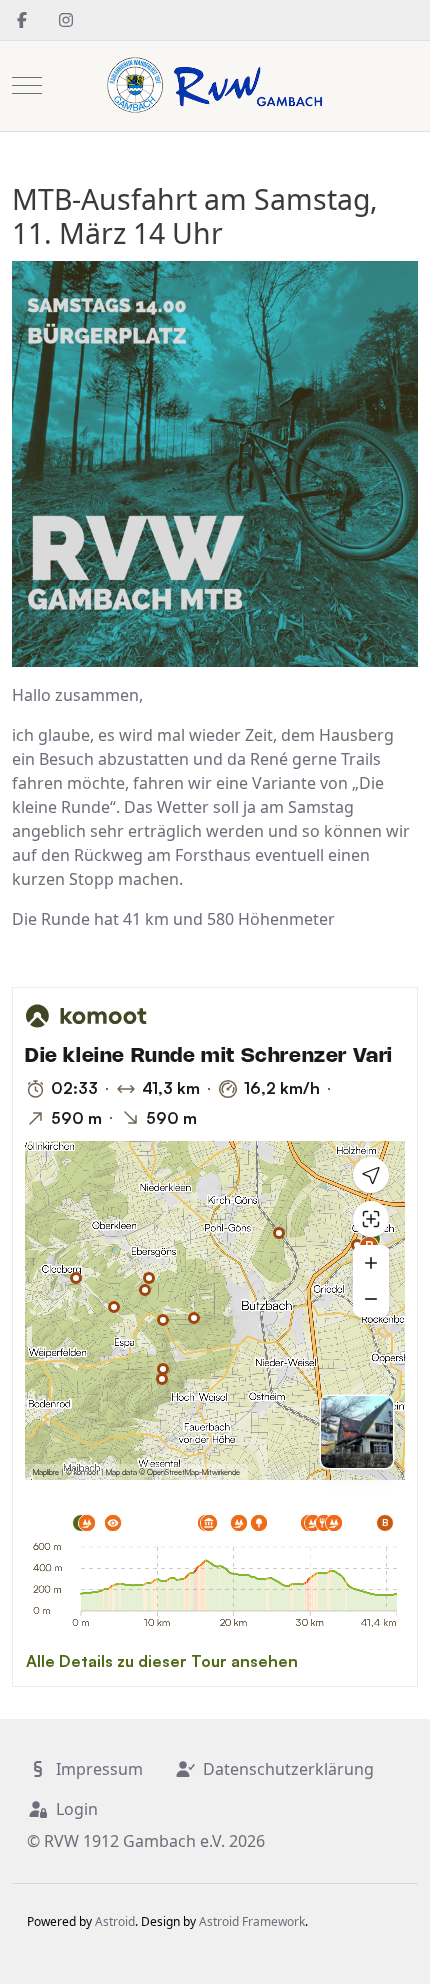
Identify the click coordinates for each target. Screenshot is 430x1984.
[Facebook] (22, 20)
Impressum (99, 1769)
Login (77, 1809)
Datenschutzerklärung (288, 1769)
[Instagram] (66, 20)
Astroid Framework (252, 1921)
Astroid (115, 1921)
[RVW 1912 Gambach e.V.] (215, 86)
